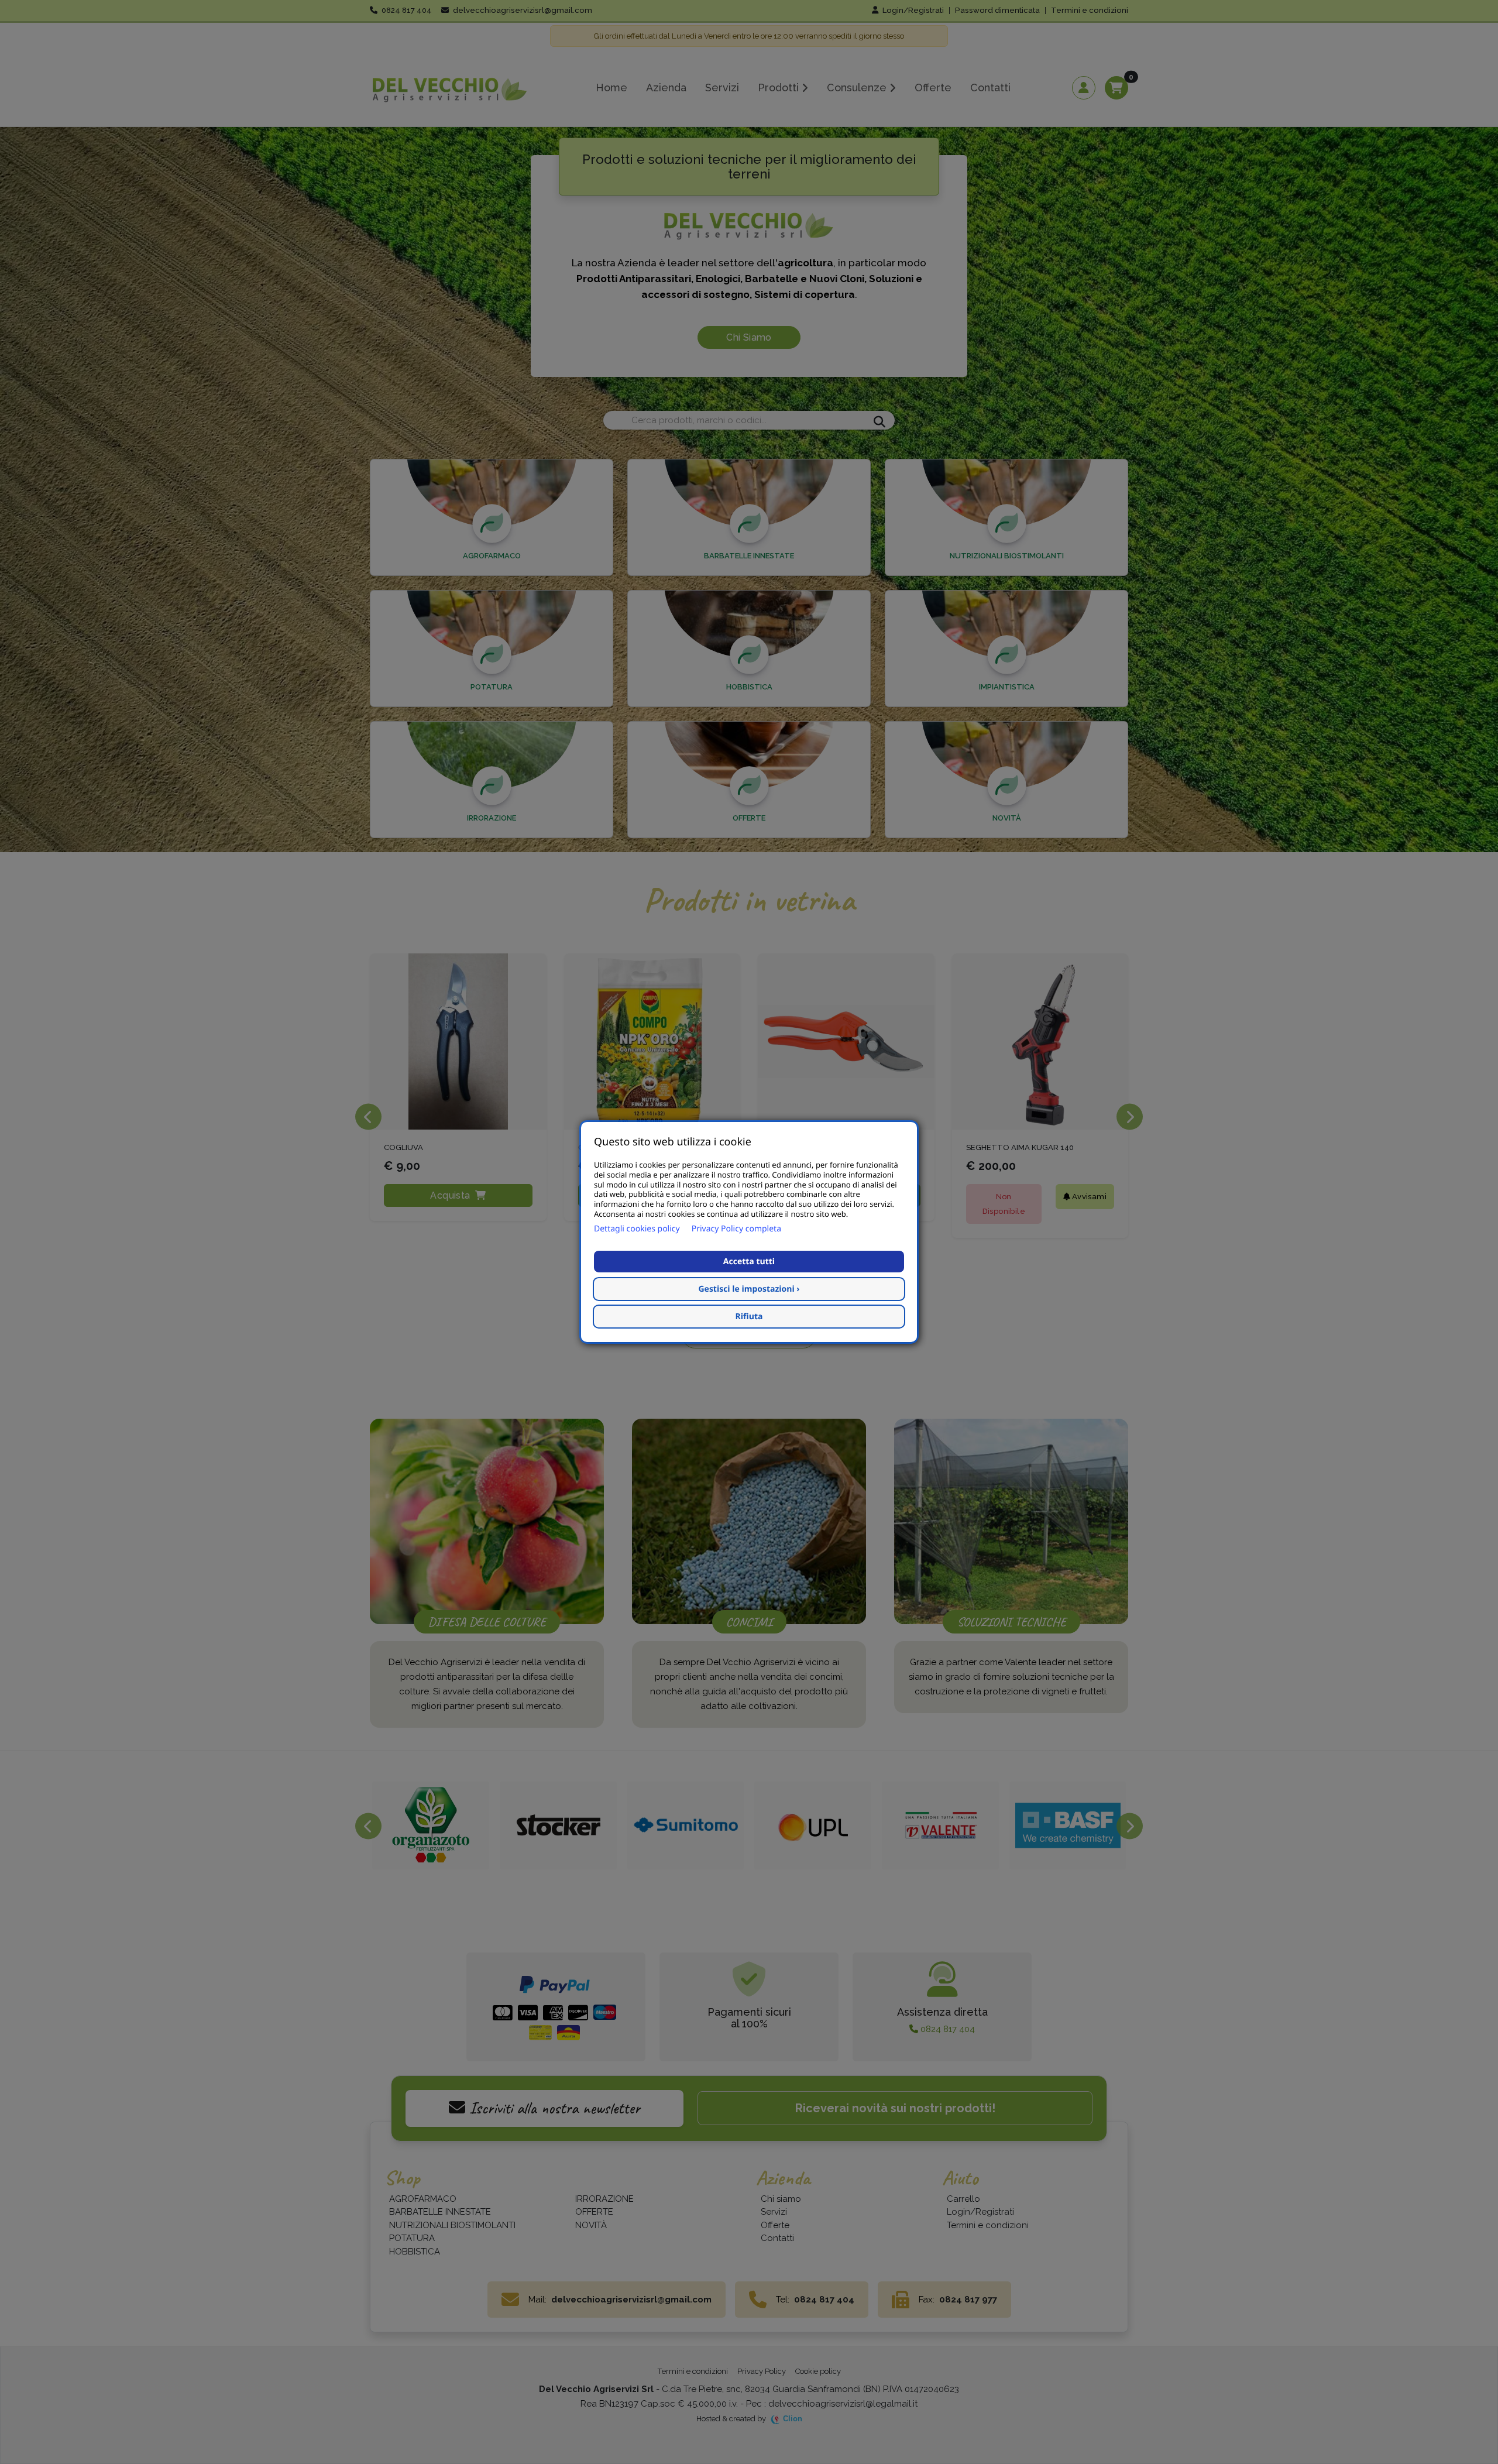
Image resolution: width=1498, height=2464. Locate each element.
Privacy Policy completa (736, 1229)
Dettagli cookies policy (637, 1229)
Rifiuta (749, 1317)
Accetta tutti (749, 1262)
